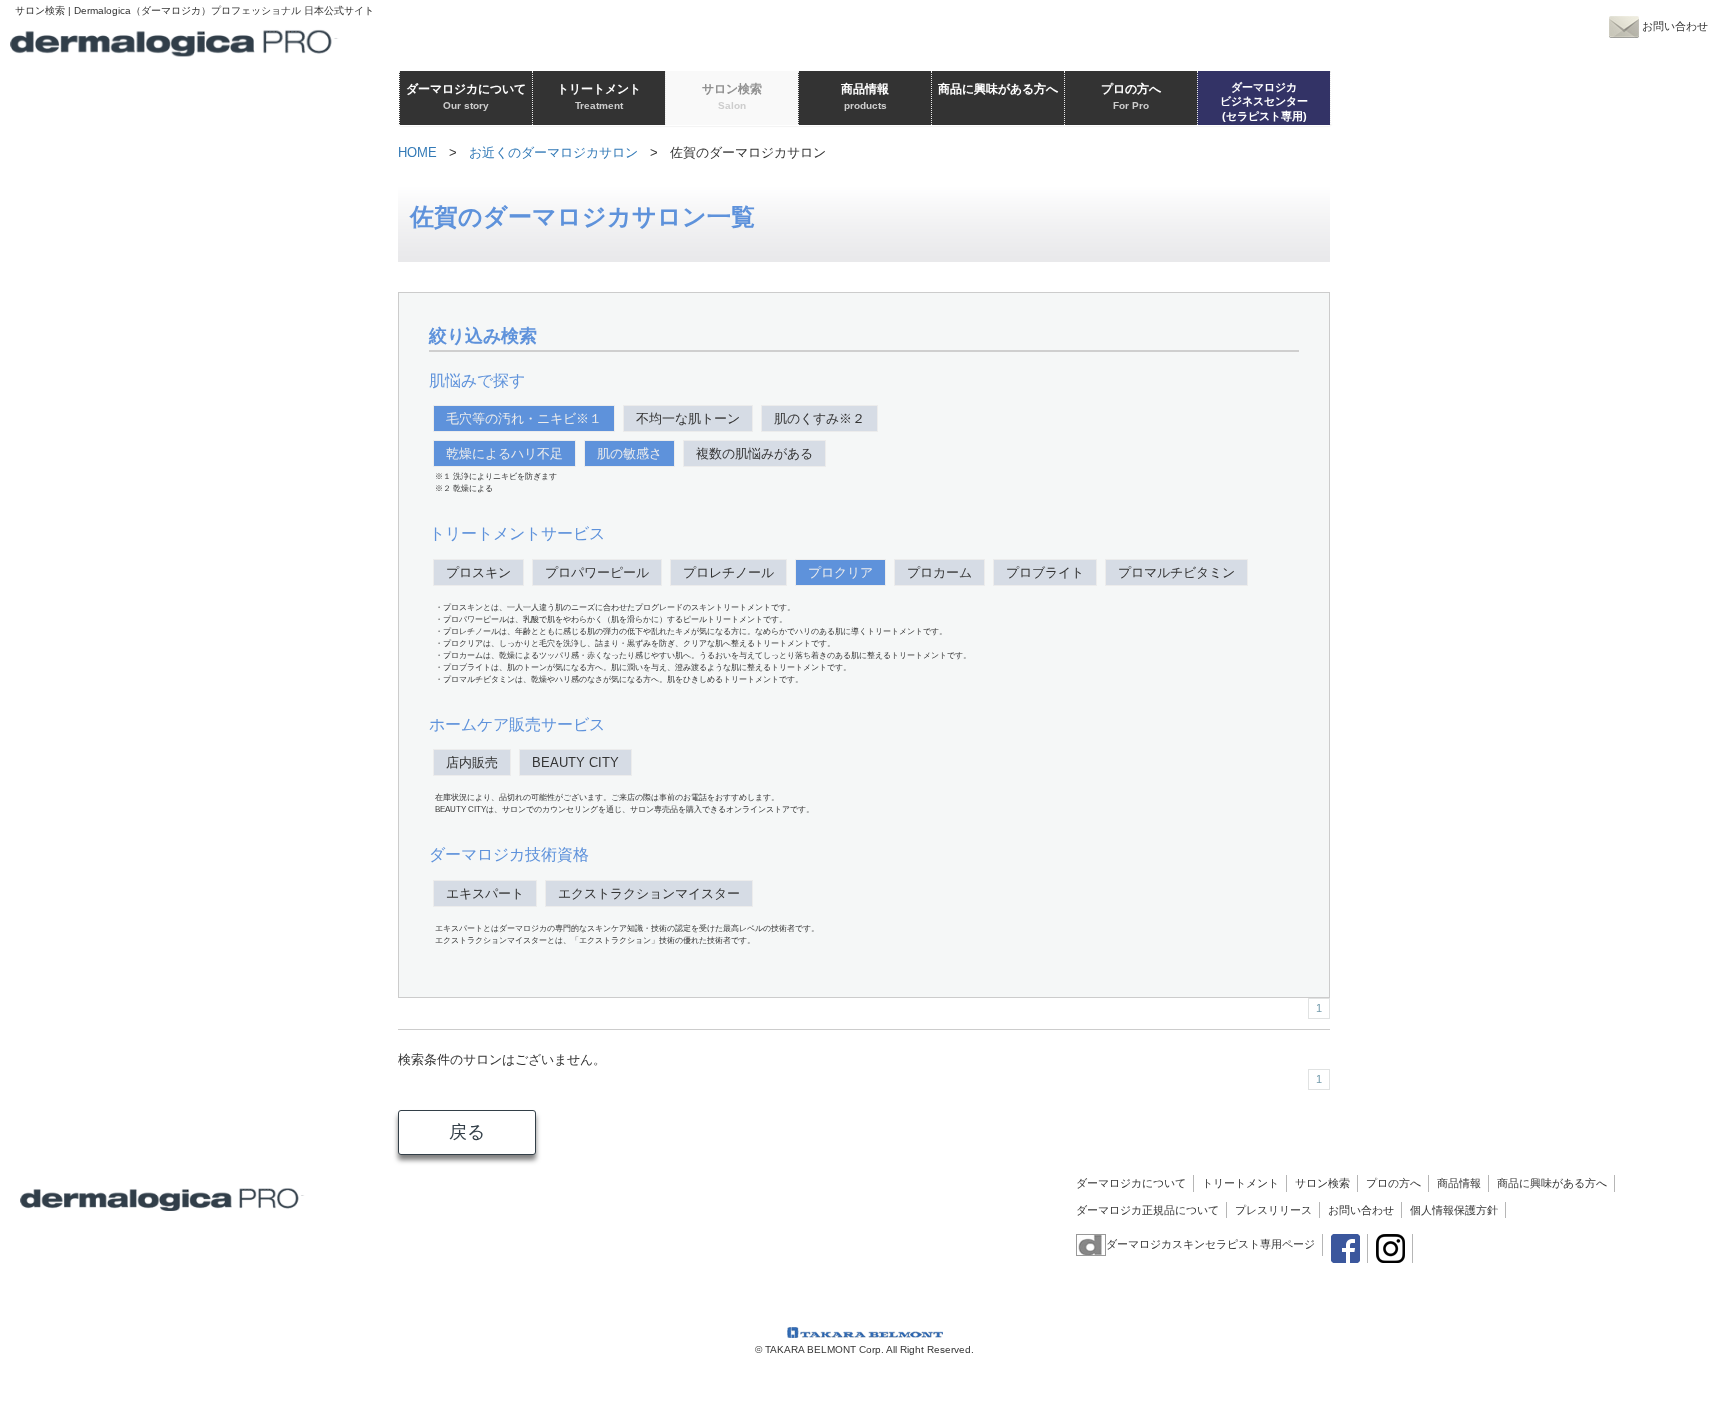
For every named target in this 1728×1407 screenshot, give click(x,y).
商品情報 (1459, 1183)
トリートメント (1240, 1183)
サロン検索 (1322, 1183)
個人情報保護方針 (1454, 1210)
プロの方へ (1393, 1183)
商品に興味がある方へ (1552, 1183)
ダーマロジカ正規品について (1147, 1210)
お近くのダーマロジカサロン (553, 152)
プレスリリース (1273, 1210)
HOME (417, 152)
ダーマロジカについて (1131, 1183)
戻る (467, 1132)
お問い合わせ (1361, 1210)
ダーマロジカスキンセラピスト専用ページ (1210, 1244)
